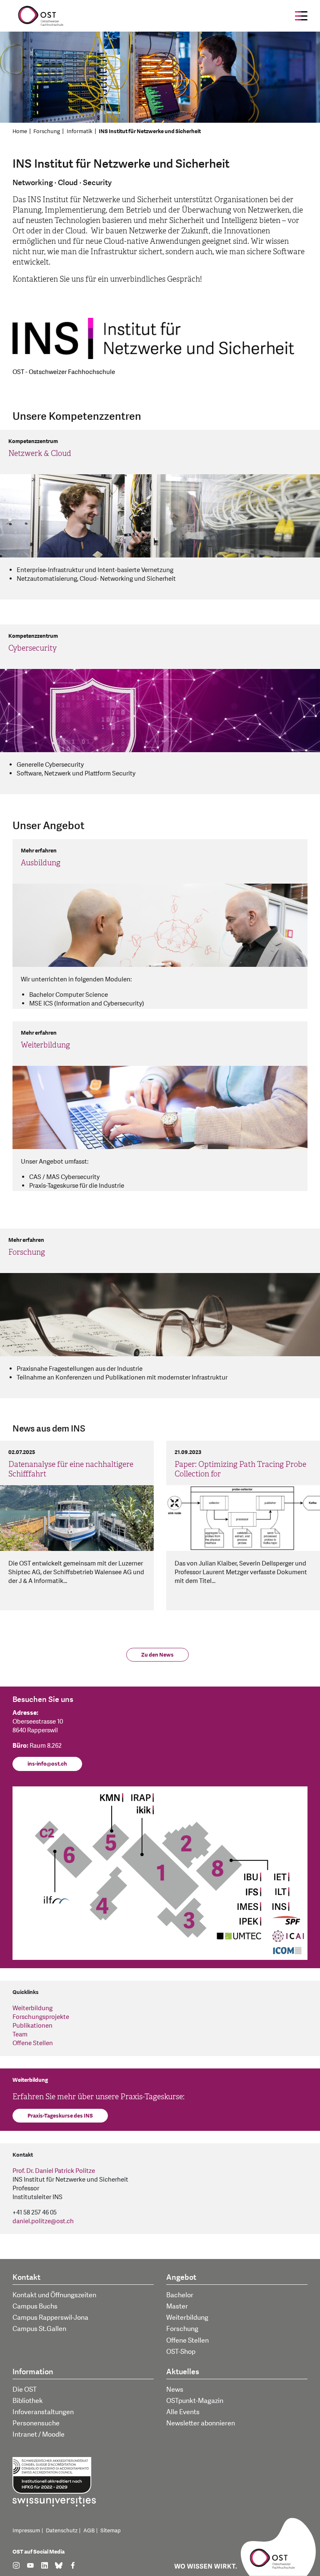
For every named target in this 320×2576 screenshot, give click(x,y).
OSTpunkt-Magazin (195, 2401)
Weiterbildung (32, 2008)
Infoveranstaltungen (43, 2412)
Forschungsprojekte (41, 2017)
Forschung (47, 131)
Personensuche (36, 2423)
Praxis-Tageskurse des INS (60, 2116)
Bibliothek (28, 2401)
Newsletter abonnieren (201, 2423)
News (175, 2390)
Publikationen (32, 2026)
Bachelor (180, 2295)
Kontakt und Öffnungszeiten (54, 2295)
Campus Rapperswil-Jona (50, 2318)
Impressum (26, 2531)
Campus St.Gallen (39, 2329)
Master (177, 2306)
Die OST (25, 2390)
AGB (89, 2531)
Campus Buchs (35, 2306)
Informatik (80, 131)
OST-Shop (181, 2352)
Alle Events (183, 2412)
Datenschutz (62, 2531)
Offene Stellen (33, 2043)
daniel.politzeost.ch (43, 2221)
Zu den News (157, 1655)
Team (20, 2035)
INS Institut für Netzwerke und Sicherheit (150, 131)
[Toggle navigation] (301, 16)
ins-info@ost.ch (47, 1764)
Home (20, 131)
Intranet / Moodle (39, 2435)
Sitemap (111, 2531)
